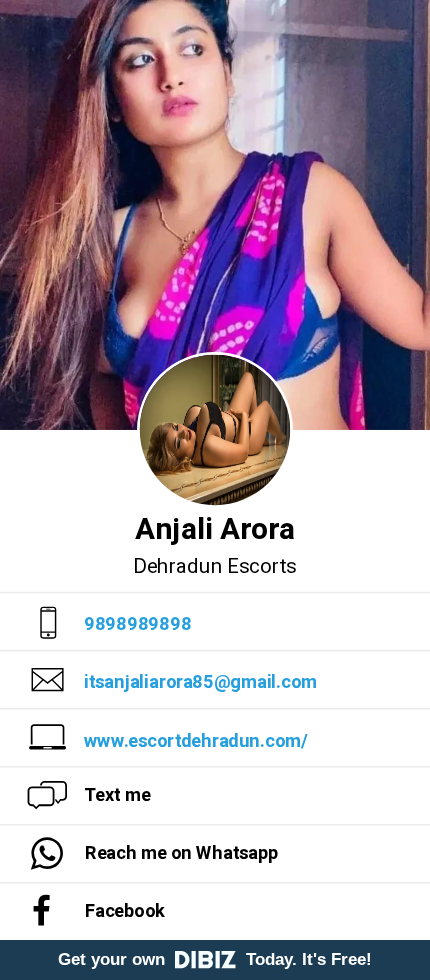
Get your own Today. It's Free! (215, 959)
